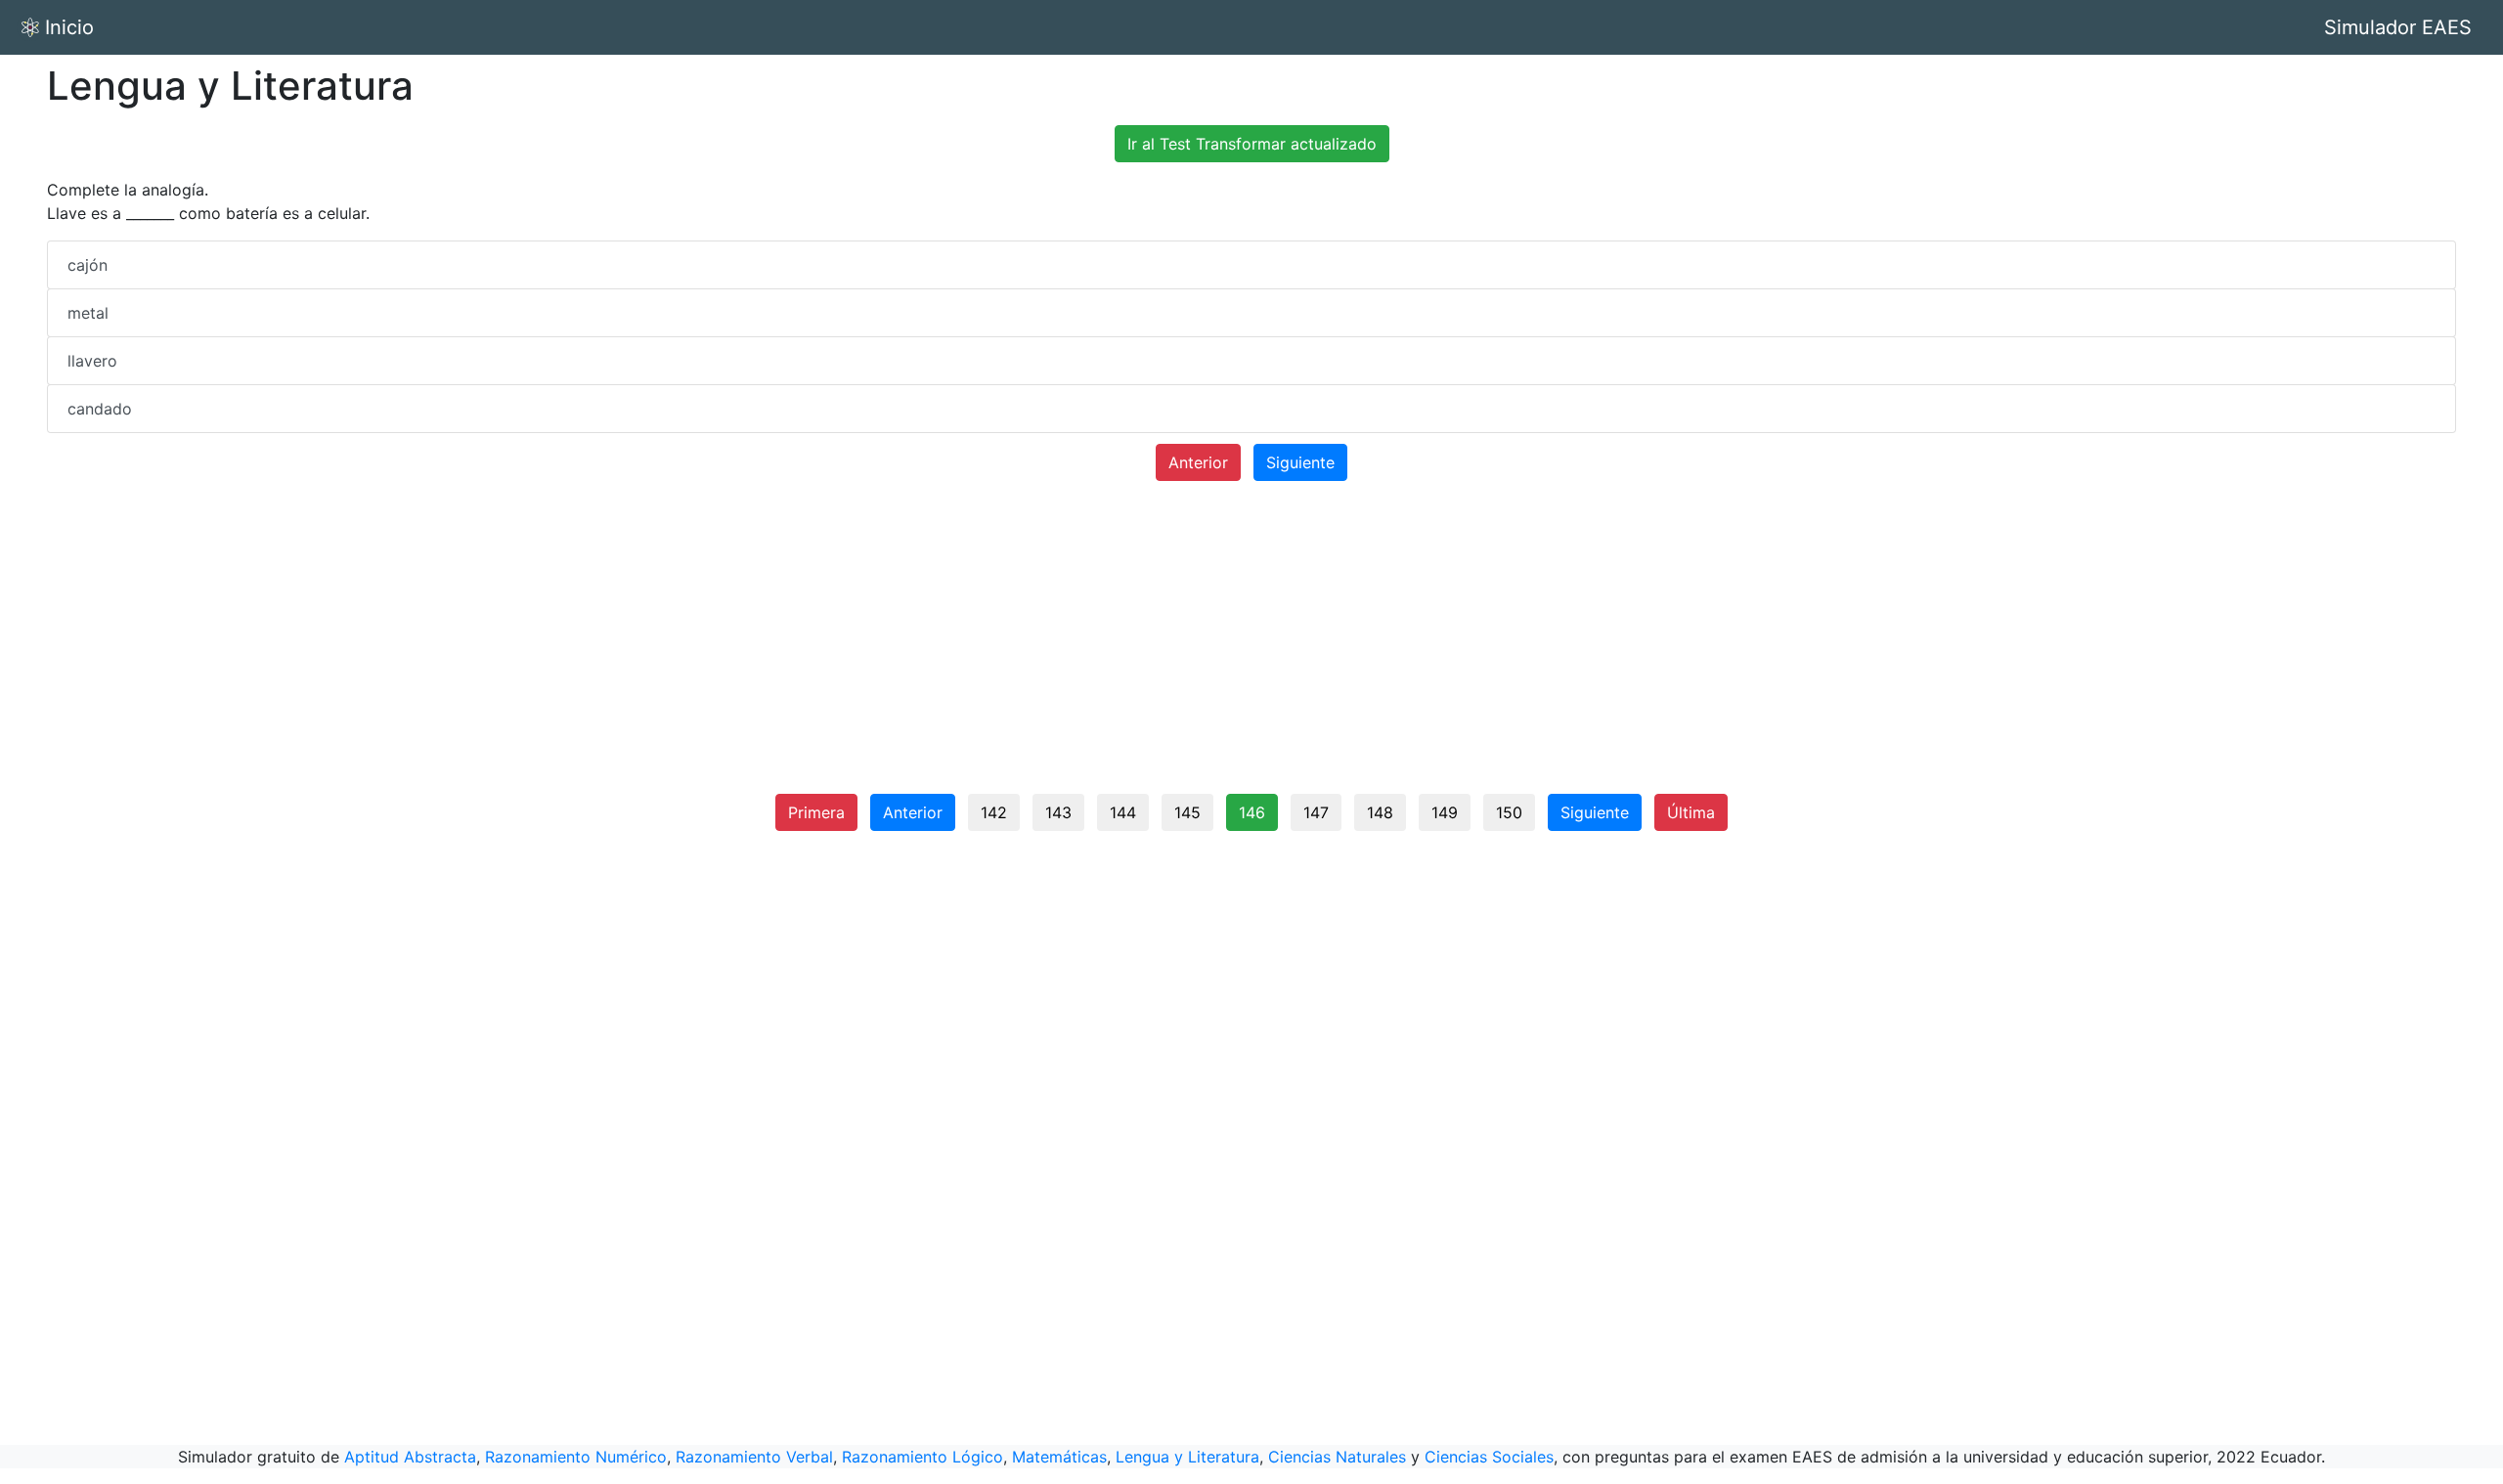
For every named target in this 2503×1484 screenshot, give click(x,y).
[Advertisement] (1251, 645)
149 (1445, 812)
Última (1691, 812)
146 (1252, 812)
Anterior (1198, 462)
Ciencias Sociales (1489, 1457)
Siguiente (1300, 462)
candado (100, 409)
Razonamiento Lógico (922, 1457)
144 (1123, 812)
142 (994, 812)
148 (1380, 812)
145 (1187, 812)
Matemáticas (1059, 1457)
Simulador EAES (2398, 27)
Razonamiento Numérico (576, 1457)
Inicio (69, 27)
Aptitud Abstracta (410, 1457)
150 (1509, 812)
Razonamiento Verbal (754, 1457)
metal (88, 313)
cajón (88, 265)
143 (1058, 812)
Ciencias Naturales (1337, 1457)
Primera (816, 812)
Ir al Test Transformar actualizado (1252, 144)
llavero (92, 361)
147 (1316, 812)
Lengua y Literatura (1187, 1457)
